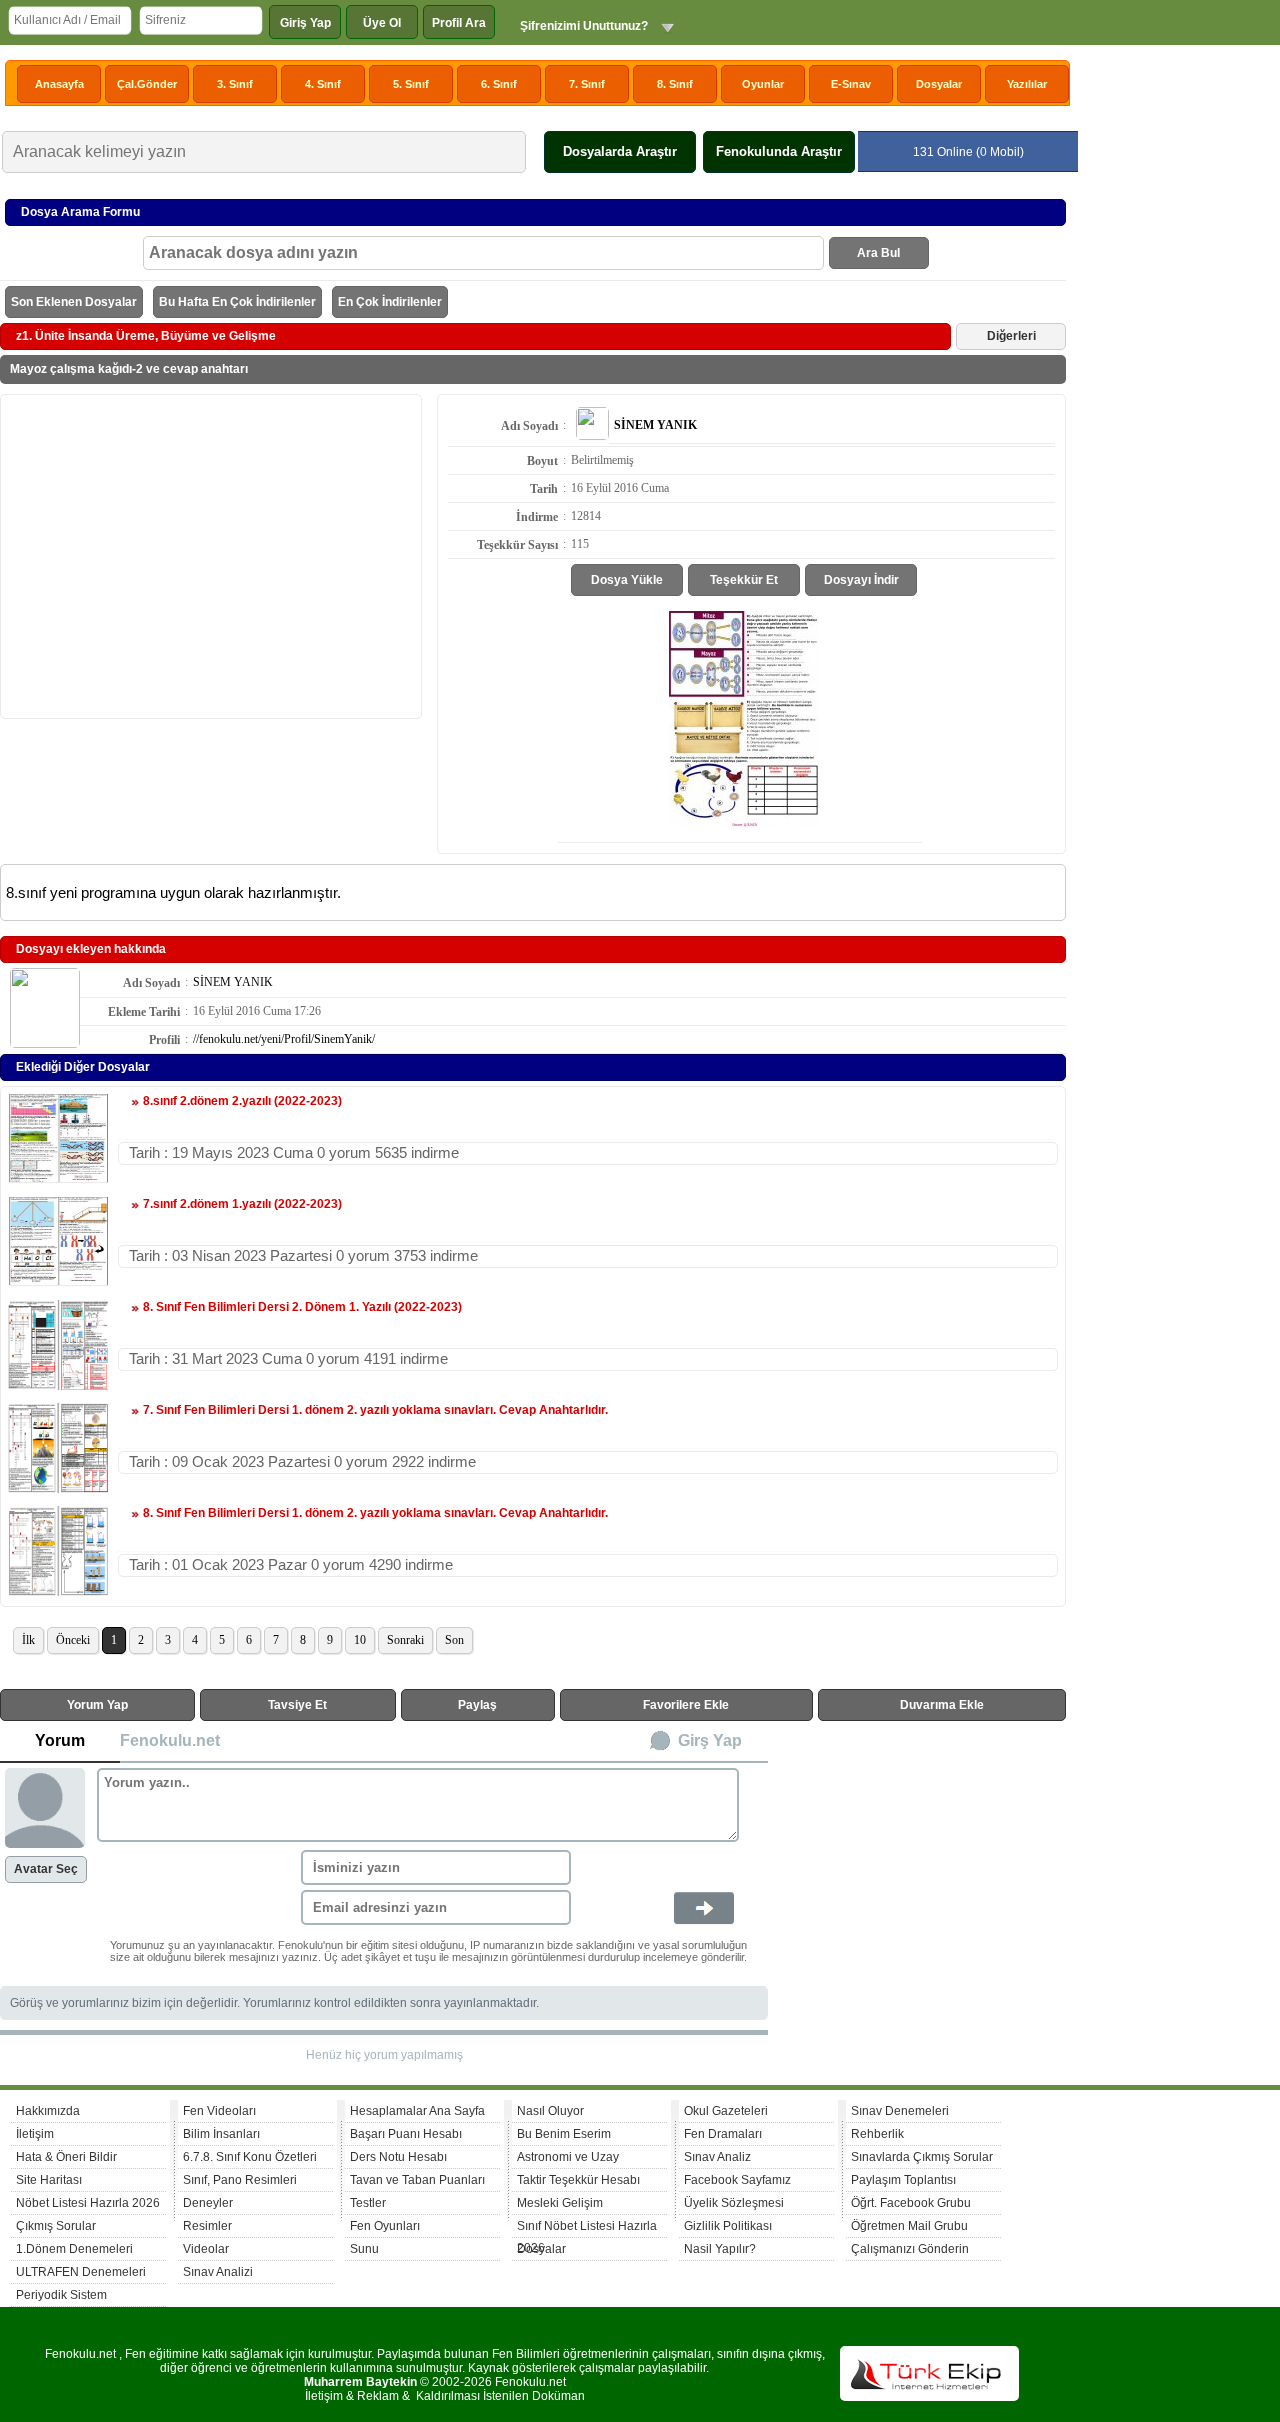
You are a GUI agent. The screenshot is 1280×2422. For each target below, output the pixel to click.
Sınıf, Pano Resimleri (240, 2180)
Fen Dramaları (723, 2134)
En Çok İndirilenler (390, 302)
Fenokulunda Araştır (779, 151)
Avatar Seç (46, 1869)
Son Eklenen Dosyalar (74, 302)
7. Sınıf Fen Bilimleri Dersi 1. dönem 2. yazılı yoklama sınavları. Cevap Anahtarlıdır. (375, 1410)
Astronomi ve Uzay (568, 2157)
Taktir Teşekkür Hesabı (578, 2180)
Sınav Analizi (218, 2272)
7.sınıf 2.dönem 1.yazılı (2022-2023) (242, 1204)
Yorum (60, 1740)
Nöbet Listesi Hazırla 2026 (88, 2203)
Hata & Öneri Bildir (66, 2157)
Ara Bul (878, 253)
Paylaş (477, 1705)
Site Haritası (49, 2180)
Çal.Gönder (147, 84)
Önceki (73, 1640)
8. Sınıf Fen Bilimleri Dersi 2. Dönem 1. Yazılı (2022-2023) (302, 1307)
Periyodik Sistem (61, 2295)
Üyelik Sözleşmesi (734, 2203)
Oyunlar (763, 84)
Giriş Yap (305, 23)
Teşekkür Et (744, 580)
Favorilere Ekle (686, 1705)
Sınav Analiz (717, 2157)
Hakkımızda (48, 2111)
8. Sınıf (675, 84)
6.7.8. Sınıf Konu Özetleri (250, 2157)
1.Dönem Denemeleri (74, 2249)
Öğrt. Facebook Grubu (911, 2203)
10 (360, 1640)
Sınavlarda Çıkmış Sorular (922, 2157)
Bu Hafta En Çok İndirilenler (237, 302)
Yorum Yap (97, 1705)
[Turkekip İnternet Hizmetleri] (929, 2397)
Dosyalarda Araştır (620, 151)
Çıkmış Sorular (56, 2226)
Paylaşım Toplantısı (903, 2180)
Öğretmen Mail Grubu (909, 2226)
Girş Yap (710, 1740)
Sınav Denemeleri (900, 2111)
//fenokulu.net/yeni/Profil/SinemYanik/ (284, 1039)
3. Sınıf (235, 84)
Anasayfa (59, 84)
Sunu (364, 2249)
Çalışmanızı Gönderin (910, 2249)
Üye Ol (382, 23)
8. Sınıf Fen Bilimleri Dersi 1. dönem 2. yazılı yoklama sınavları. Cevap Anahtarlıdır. (375, 1513)
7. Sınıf (587, 84)
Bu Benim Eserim (564, 2134)
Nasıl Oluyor (550, 2111)
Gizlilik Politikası (728, 2226)
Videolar (206, 2249)
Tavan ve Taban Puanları (417, 2180)
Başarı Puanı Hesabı (406, 2134)
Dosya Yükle (627, 580)
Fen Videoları (219, 2111)
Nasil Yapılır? (720, 2249)
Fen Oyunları (385, 2226)
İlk (28, 1640)
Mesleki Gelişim (560, 2203)
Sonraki (405, 1640)
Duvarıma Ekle (942, 1705)
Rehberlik (877, 2134)
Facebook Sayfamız (737, 2180)
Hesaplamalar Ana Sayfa (417, 2111)
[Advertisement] (211, 555)
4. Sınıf (323, 84)
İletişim (35, 2134)
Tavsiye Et (297, 1705)
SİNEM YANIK (233, 982)
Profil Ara (459, 23)
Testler (368, 2203)
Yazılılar (1027, 84)
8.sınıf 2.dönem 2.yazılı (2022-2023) (242, 1101)
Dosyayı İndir (861, 580)
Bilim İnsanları (221, 2134)
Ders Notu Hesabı (398, 2157)
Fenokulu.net (170, 1740)
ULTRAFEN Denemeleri (81, 2272)
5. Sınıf (411, 84)
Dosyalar (939, 84)
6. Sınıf (499, 84)
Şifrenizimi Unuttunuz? (584, 26)
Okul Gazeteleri (726, 2111)
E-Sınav (851, 84)
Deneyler (208, 2203)
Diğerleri (1011, 336)
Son (454, 1640)
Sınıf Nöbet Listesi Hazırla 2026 (587, 2228)
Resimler (207, 2226)
